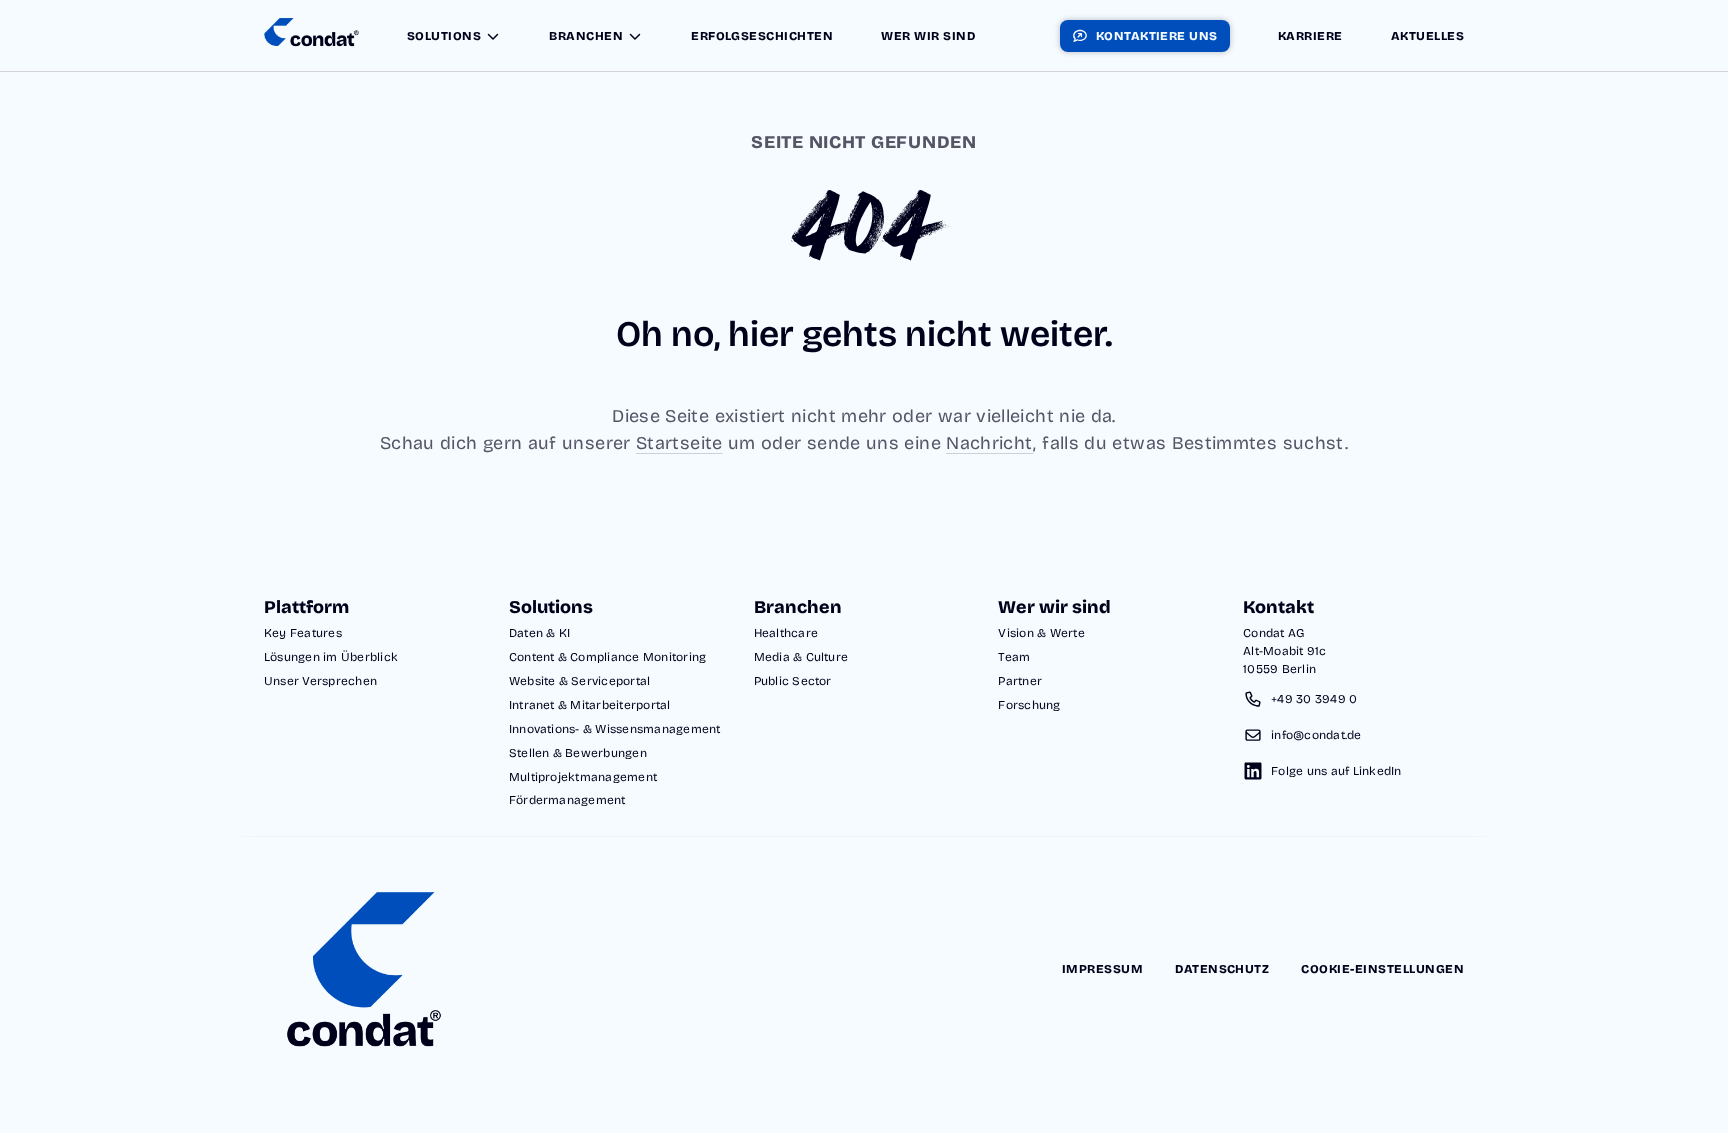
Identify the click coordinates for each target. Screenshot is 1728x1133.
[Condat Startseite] (311, 36)
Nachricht (989, 443)
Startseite (679, 443)
